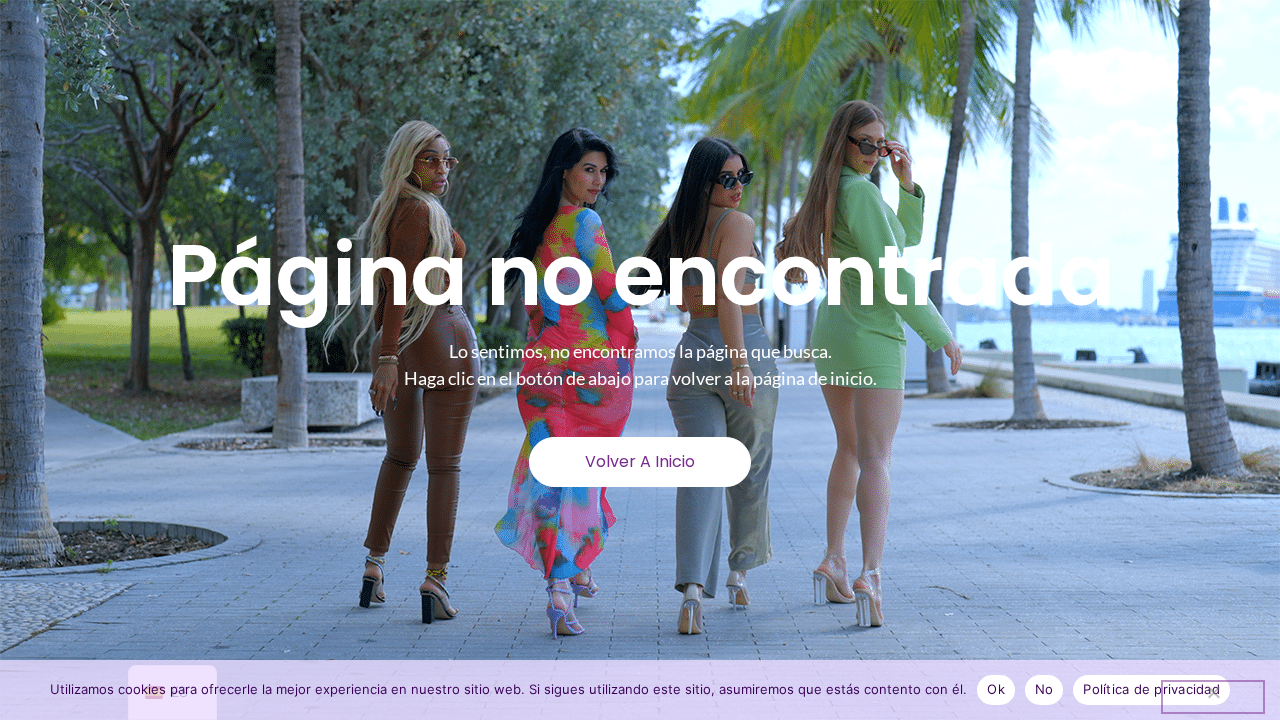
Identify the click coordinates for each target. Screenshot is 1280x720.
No (1044, 689)
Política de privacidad (1151, 689)
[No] (1213, 697)
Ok (996, 689)
